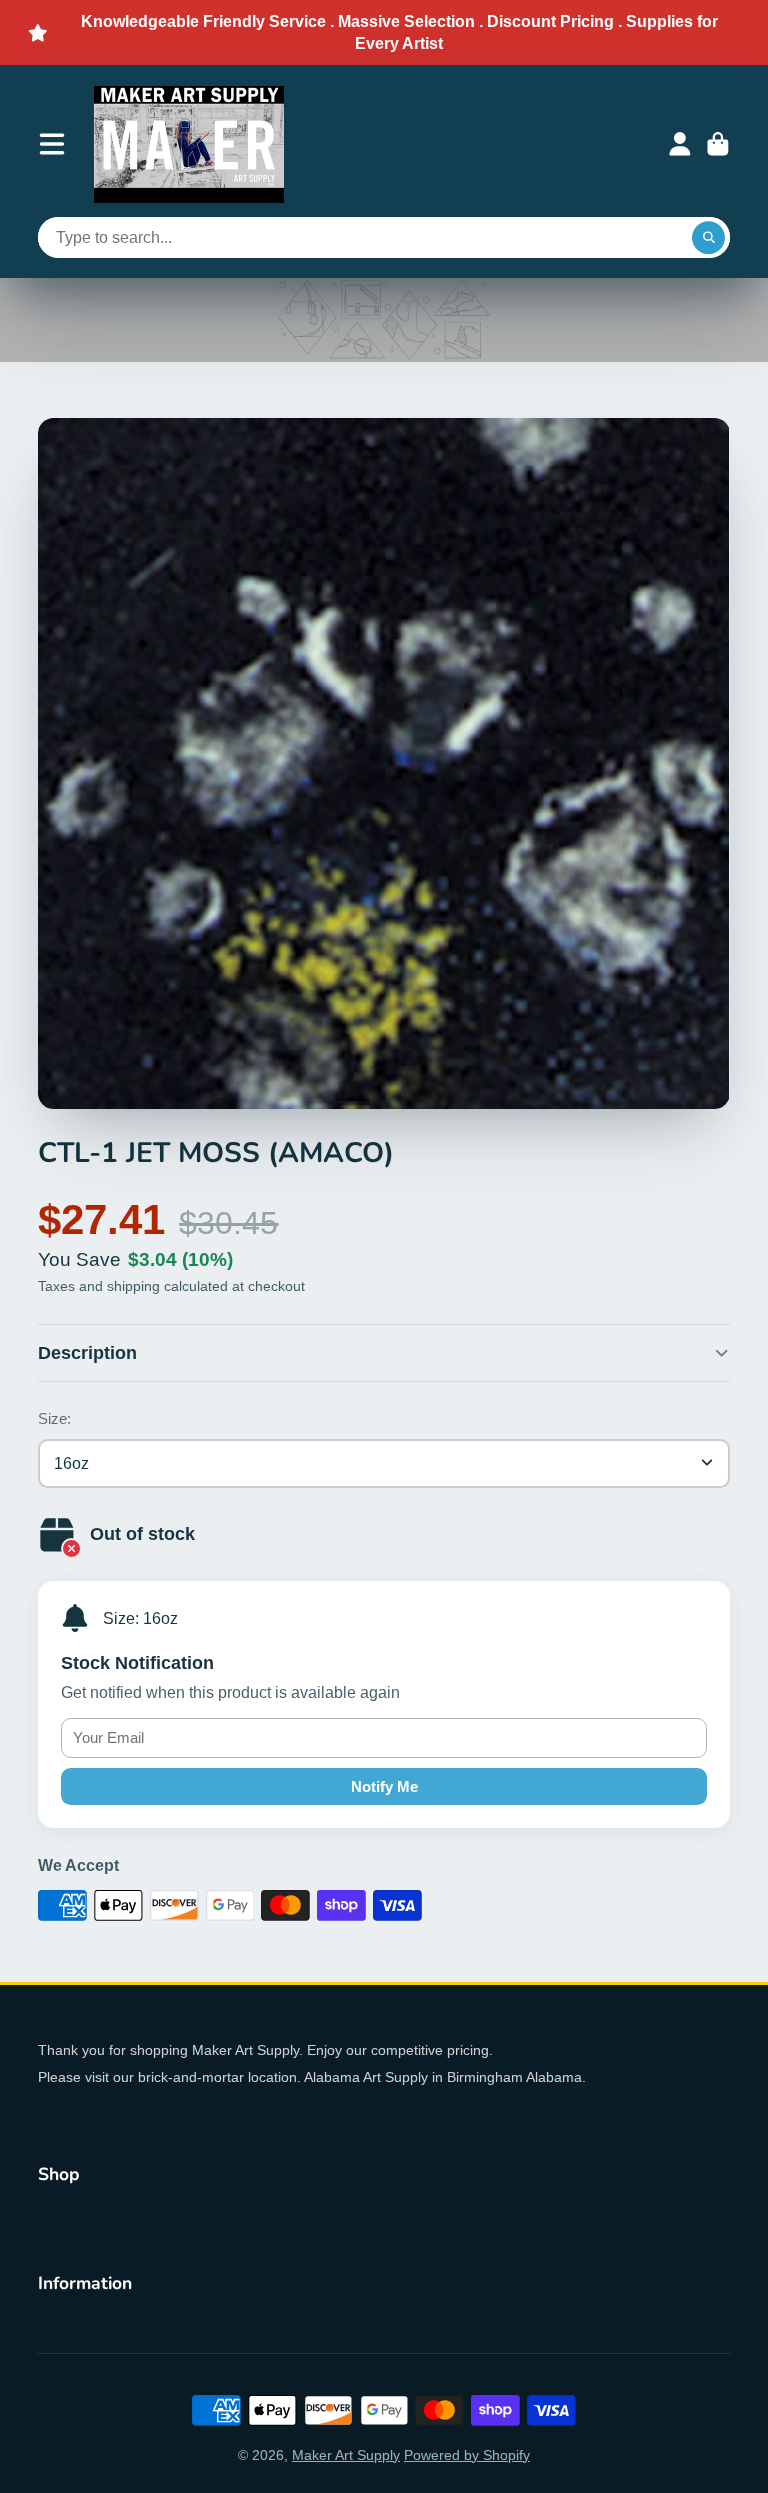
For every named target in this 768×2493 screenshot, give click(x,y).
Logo (189, 144)
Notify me (384, 1786)
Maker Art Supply (346, 2455)
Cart (718, 144)
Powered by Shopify (467, 2455)
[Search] (709, 238)
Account (680, 144)
